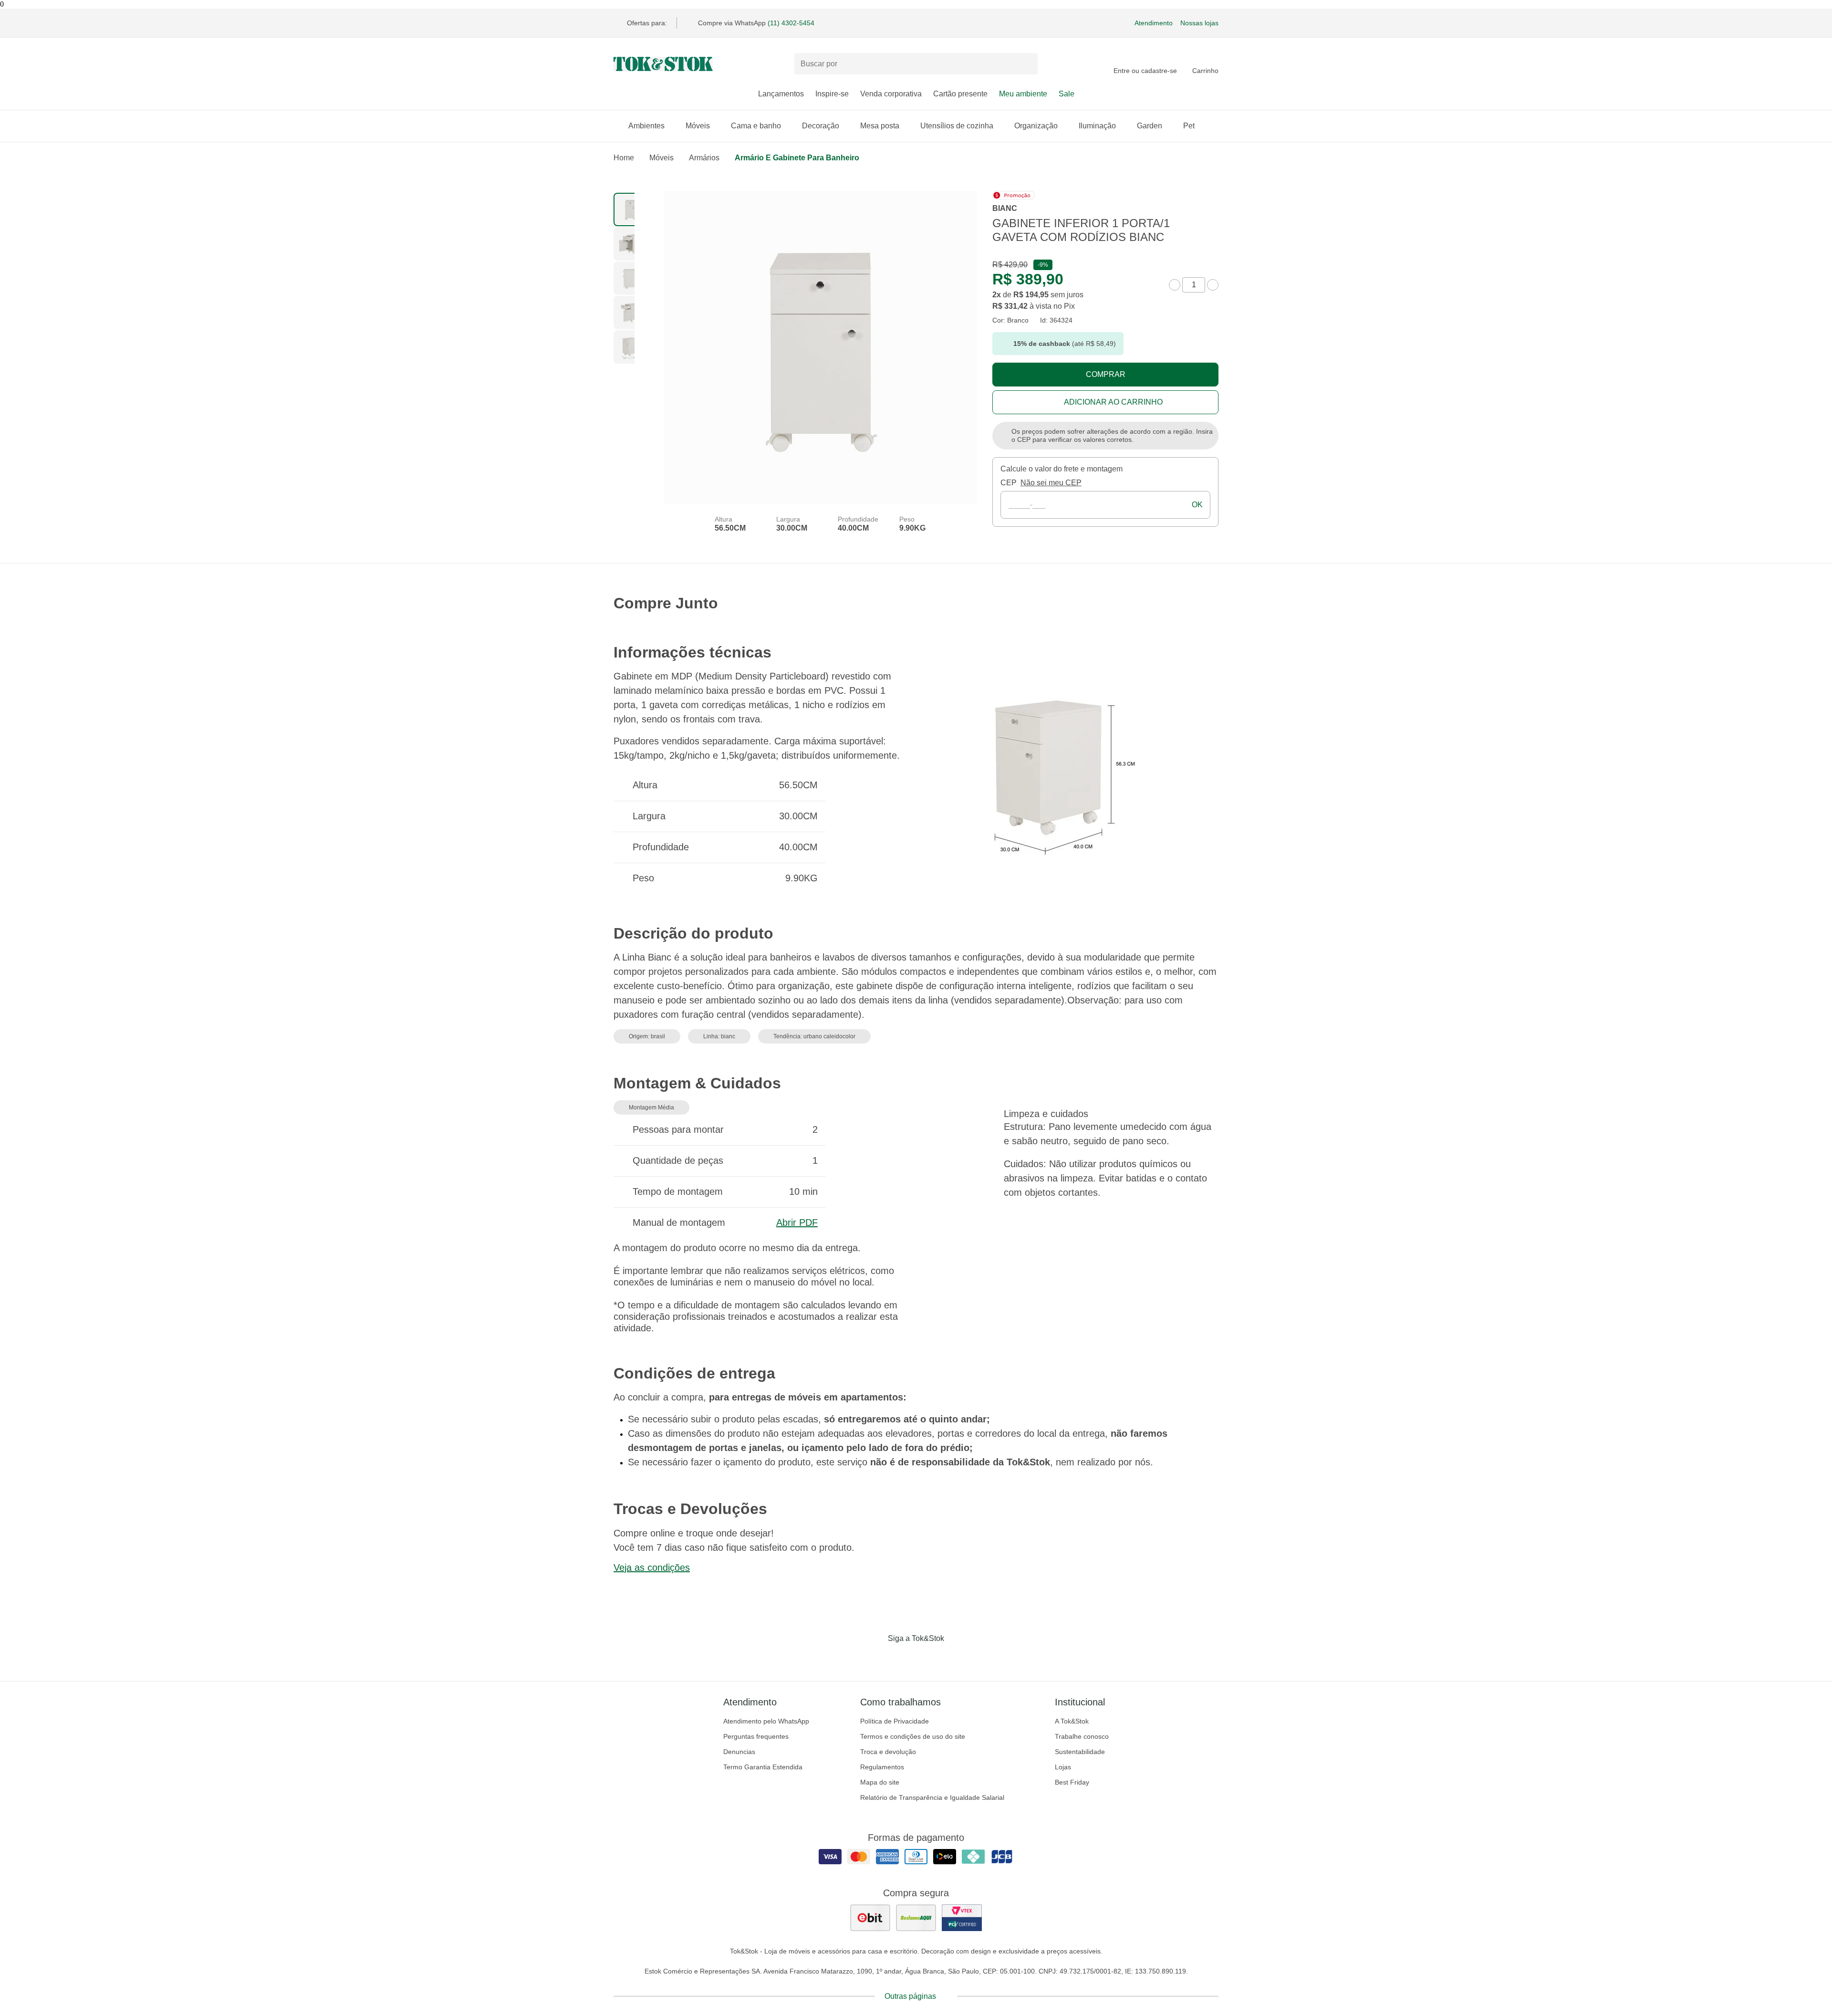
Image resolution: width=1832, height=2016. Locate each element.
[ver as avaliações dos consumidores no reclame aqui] (916, 1918)
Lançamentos (781, 94)
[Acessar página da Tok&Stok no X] (956, 1658)
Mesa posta (880, 126)
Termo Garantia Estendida (763, 1767)
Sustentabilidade (1080, 1752)
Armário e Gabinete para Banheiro (797, 158)
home (624, 158)
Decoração (821, 126)
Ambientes (646, 126)
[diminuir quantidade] (1175, 285)
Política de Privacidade (895, 1721)
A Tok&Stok (1072, 1721)
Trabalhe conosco (1082, 1736)
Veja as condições (652, 1567)
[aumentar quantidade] (1213, 285)
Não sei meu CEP (1051, 483)
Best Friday (1072, 1782)
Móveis (698, 126)
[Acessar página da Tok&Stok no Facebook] (876, 1658)
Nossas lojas (1199, 23)
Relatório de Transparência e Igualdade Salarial (932, 1797)
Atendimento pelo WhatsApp (766, 1721)
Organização (1036, 126)
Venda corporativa (891, 94)
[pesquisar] (1026, 64)
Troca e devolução (888, 1752)
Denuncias (739, 1752)
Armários (704, 158)
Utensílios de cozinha (957, 126)
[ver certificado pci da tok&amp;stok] (962, 1918)
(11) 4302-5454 (791, 23)
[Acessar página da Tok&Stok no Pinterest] (929, 1658)
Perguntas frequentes (756, 1736)
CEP (1009, 483)
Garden (1150, 126)
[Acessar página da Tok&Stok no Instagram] (903, 1658)
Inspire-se (832, 94)
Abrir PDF (797, 1222)
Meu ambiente (1023, 94)
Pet (1189, 126)
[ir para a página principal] (663, 64)
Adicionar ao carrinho (1113, 402)
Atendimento (1154, 23)
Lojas (1063, 1767)
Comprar (1106, 374)
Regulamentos (882, 1767)
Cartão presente (960, 94)
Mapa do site (880, 1782)
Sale (1067, 94)
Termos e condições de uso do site (913, 1736)
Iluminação (1097, 126)
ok (1197, 505)
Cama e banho (756, 126)
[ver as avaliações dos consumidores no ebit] (870, 1918)
